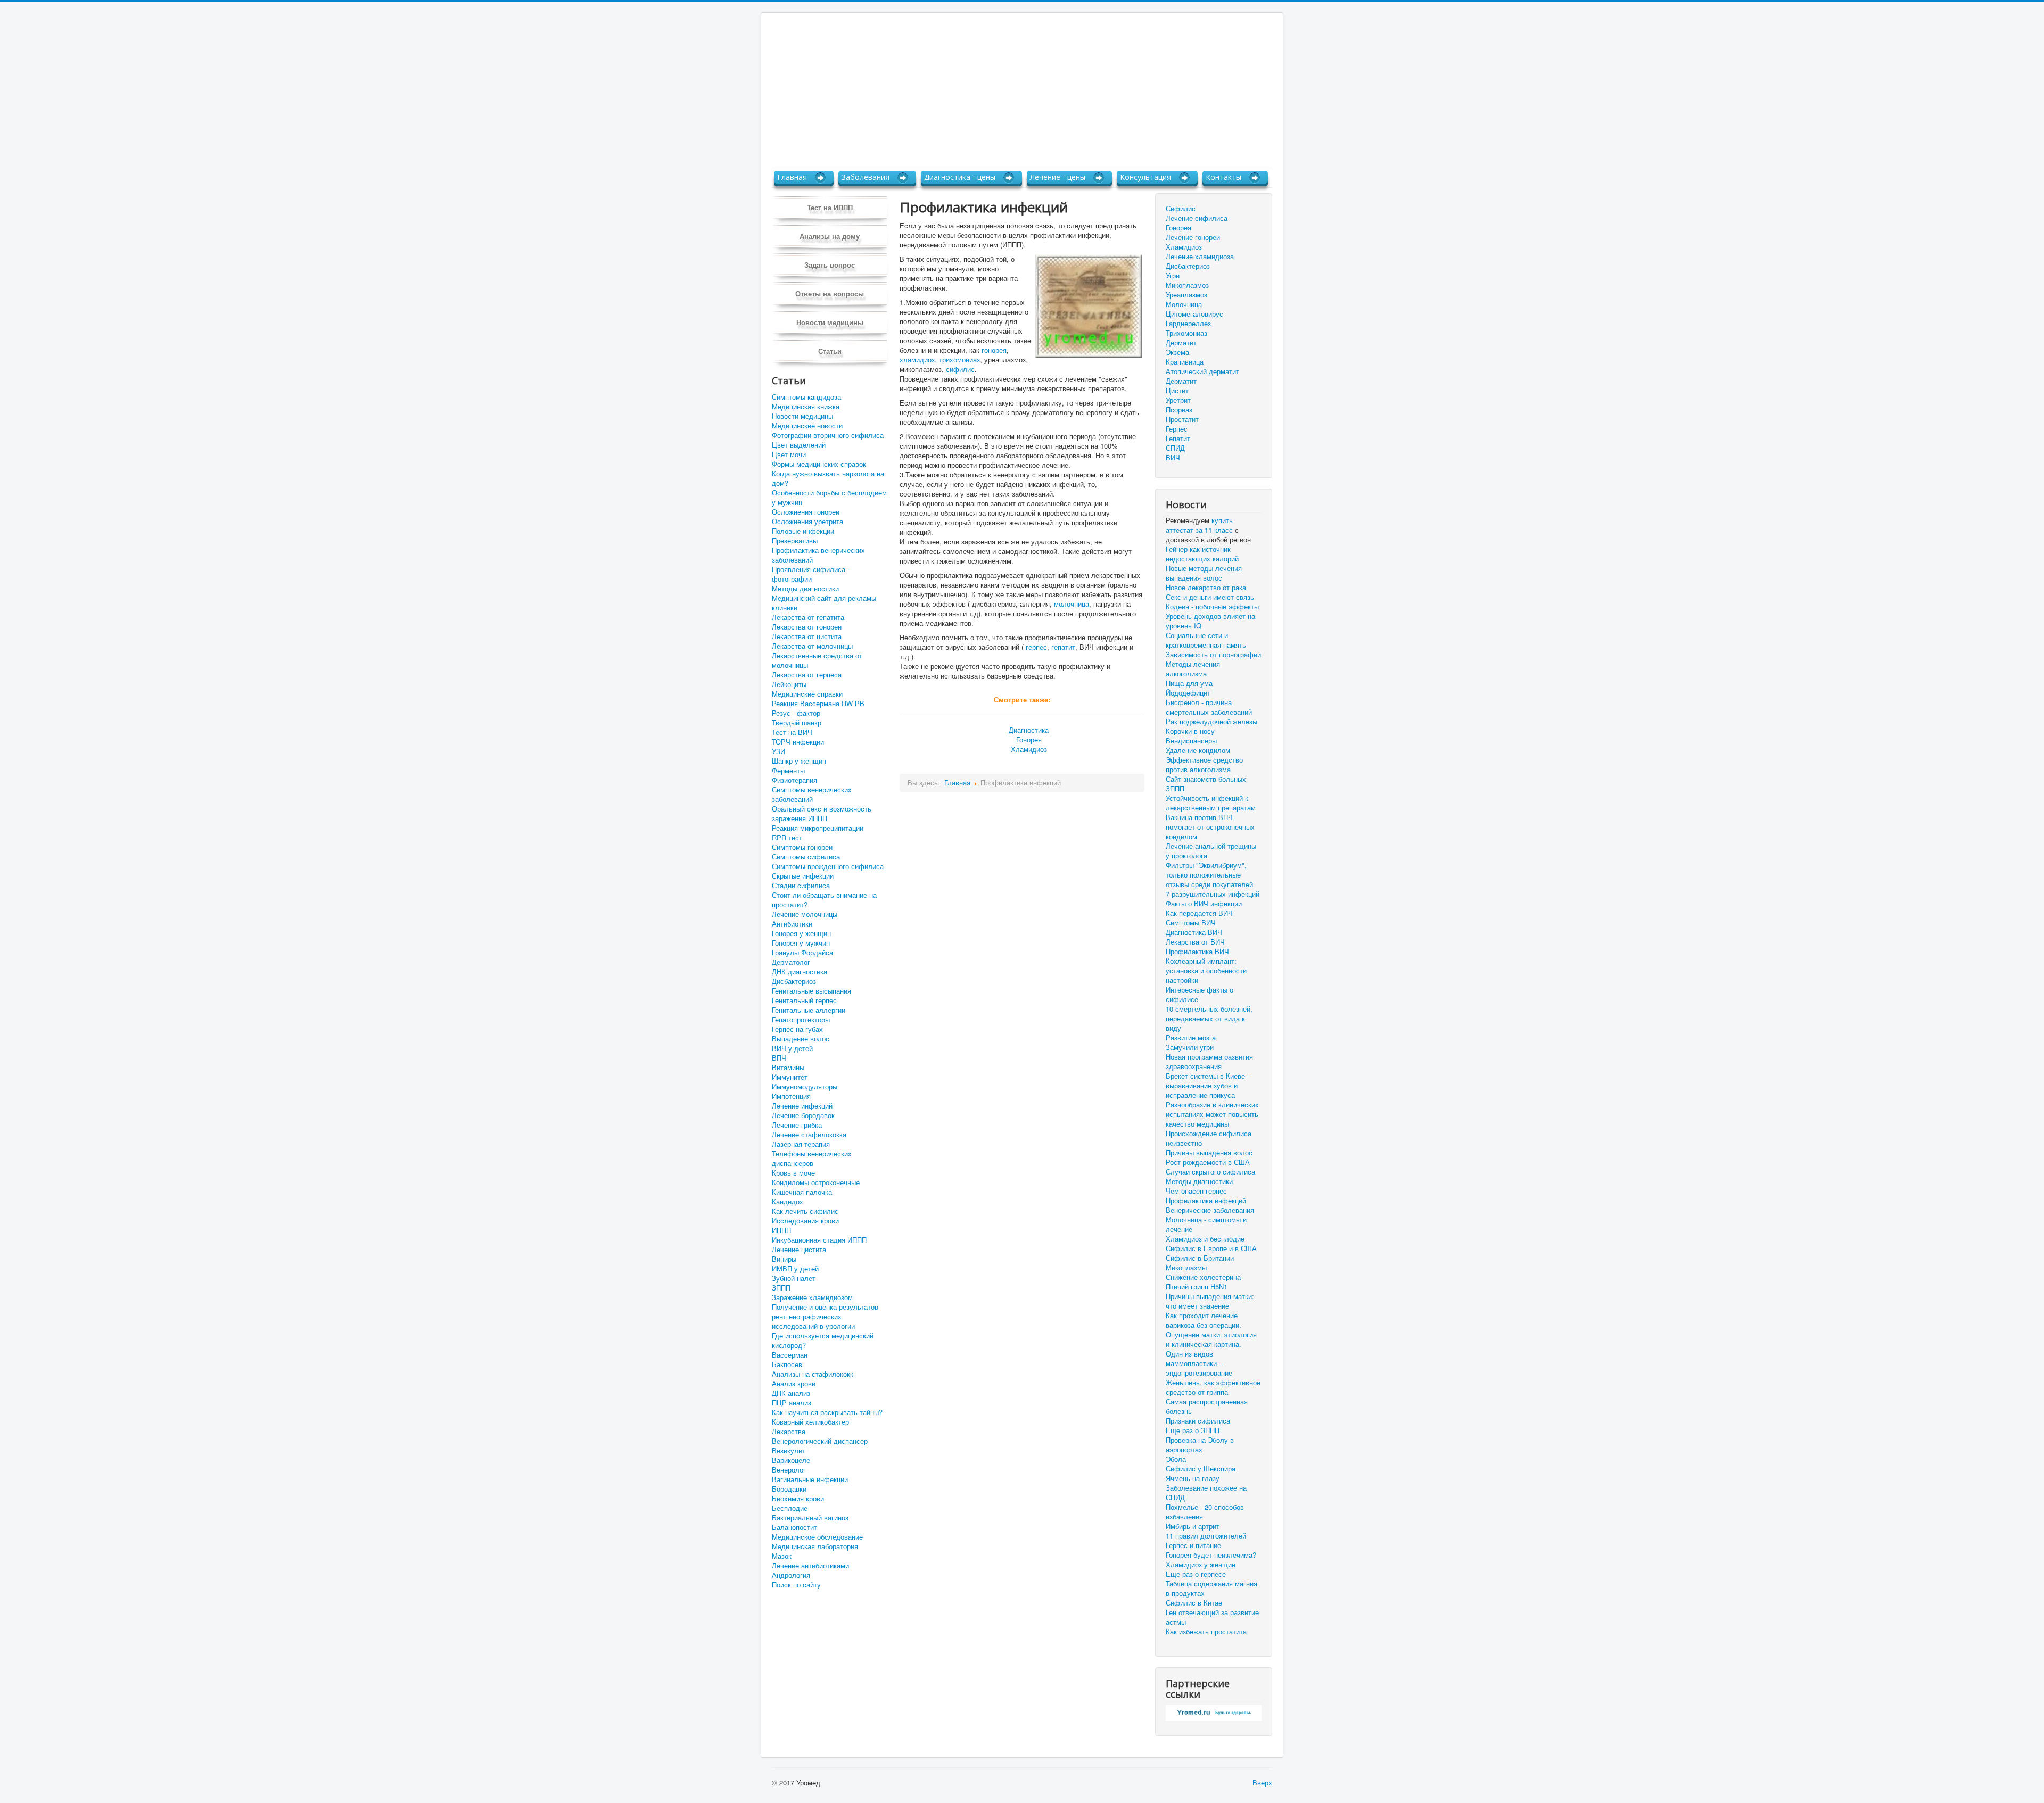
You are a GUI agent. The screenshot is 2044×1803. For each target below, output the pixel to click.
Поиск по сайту (796, 1585)
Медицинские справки (807, 694)
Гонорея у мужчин (801, 943)
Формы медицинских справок (819, 464)
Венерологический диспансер (820, 1441)
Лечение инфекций (802, 1106)
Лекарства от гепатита (808, 617)
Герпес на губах (797, 1029)
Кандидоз (787, 1202)
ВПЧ (779, 1058)
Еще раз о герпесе (1196, 1574)
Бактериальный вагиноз (810, 1518)
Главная (792, 177)
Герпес (1177, 429)
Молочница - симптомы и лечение (1206, 1225)
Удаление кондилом (1198, 750)
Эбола (1176, 1459)
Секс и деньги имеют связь (1210, 597)
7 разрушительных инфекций (1213, 894)
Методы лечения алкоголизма (1193, 669)
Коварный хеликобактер (810, 1422)
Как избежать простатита (1206, 1632)
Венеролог (789, 1470)
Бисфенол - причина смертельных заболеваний (1209, 707)
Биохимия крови (798, 1499)
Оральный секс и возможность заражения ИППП (822, 814)
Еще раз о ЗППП (1193, 1430)
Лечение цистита (799, 1250)
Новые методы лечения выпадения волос (1204, 573)
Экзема (1177, 352)
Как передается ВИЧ (1199, 913)
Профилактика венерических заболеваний (818, 555)
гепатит (1063, 647)
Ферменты (788, 771)
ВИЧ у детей (792, 1048)
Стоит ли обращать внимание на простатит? (824, 900)
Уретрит (1178, 400)
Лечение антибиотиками (810, 1566)
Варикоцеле (791, 1460)
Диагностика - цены (960, 177)
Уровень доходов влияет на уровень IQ (1210, 621)
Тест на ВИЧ (792, 732)
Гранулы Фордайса (802, 953)
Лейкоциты (789, 684)
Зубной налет (794, 1278)
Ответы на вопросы (830, 293)
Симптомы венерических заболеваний (812, 795)
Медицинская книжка (806, 407)
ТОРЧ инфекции (798, 742)
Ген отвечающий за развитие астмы (1212, 1617)
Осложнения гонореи (806, 512)
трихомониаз (959, 359)
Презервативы (795, 541)
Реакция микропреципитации (818, 828)
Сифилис (1181, 208)
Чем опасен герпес (1196, 1191)
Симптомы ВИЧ (1191, 923)
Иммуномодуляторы (805, 1087)
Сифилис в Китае (1194, 1603)
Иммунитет (790, 1077)
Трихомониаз (1186, 333)
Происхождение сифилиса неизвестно (1209, 1138)
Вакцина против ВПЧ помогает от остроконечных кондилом (1210, 827)
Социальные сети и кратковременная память (1206, 640)
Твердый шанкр (797, 723)
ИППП (781, 1230)
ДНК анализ (791, 1393)
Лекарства (789, 1432)
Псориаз (1179, 410)
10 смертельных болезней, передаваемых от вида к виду (1209, 1019)
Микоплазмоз (1187, 285)
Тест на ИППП (830, 207)
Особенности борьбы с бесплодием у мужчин (829, 498)
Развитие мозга (1191, 1038)
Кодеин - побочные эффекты (1212, 607)
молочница (1072, 604)
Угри (1173, 275)
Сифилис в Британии (1200, 1258)
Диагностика (1029, 730)
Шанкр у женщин (799, 761)
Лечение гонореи (1193, 237)
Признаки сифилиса (1198, 1421)
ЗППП (781, 1288)
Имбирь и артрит (1193, 1526)
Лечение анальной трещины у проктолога (1211, 851)
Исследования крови (805, 1221)
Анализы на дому (830, 236)
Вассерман (790, 1355)
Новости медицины (830, 322)
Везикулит (789, 1451)
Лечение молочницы (805, 914)
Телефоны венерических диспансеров (812, 1159)
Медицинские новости (807, 426)
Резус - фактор (796, 713)
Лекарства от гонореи (807, 627)
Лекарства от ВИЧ (1195, 942)
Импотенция (791, 1096)
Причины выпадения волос (1209, 1153)
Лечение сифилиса (1197, 218)
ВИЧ (1173, 457)
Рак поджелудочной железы (1211, 722)
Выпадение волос (801, 1039)
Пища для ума (1189, 683)
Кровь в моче (793, 1173)
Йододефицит (1188, 693)
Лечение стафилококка (809, 1135)
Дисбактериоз (794, 981)
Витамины (788, 1068)
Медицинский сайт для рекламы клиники (824, 603)
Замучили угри (1190, 1047)
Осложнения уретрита (807, 522)
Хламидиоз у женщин (1201, 1565)
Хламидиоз (1029, 749)
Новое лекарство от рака (1206, 588)
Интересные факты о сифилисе (1200, 995)
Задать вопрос (830, 265)
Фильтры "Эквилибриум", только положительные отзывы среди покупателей (1209, 875)
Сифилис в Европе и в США (1211, 1248)
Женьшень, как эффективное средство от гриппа (1213, 1387)
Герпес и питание (1193, 1545)
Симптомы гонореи (802, 847)
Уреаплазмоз (1186, 295)
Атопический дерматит (1202, 371)
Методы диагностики (805, 589)
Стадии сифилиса (801, 886)
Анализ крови (794, 1384)
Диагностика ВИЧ (1194, 932)
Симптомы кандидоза (806, 397)
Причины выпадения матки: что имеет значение (1210, 1301)
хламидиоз (917, 359)
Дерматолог (791, 962)
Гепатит (1178, 438)
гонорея (994, 350)
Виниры (784, 1259)
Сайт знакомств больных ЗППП (1206, 784)
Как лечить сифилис (805, 1211)
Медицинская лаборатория (815, 1546)
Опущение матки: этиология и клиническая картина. (1211, 1339)
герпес (1036, 647)
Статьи (830, 351)
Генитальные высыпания (811, 991)
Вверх (1262, 1783)
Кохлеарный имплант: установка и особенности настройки (1206, 971)
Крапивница (1185, 362)
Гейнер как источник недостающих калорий (1202, 554)
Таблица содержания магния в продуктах (1211, 1589)
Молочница (1184, 304)
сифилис (960, 369)
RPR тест (787, 838)
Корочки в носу (1190, 731)
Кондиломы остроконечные (816, 1182)
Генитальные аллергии (809, 1010)
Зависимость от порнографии (1213, 655)
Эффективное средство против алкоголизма (1204, 765)
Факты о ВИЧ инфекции (1204, 904)
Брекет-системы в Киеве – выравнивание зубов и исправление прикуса (1208, 1086)
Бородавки (789, 1489)
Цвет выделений (799, 445)
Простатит (1182, 419)
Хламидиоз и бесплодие (1205, 1239)
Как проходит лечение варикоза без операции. (1204, 1320)
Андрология (791, 1575)
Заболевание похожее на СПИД (1206, 1493)
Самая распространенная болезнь (1207, 1407)
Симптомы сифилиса (806, 857)
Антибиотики (792, 924)
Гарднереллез (1188, 323)
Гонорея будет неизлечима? (1211, 1555)
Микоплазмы (1186, 1268)
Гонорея (1029, 739)
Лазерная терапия (801, 1144)
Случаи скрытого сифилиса (1210, 1172)
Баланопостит (794, 1527)
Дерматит (1181, 342)
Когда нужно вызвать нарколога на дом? (828, 478)
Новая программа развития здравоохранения (1209, 1062)
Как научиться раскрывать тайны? (827, 1412)
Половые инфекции (803, 531)
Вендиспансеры (1191, 741)
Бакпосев (787, 1364)
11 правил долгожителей (1206, 1536)
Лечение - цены (1058, 177)
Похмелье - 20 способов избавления (1205, 1512)
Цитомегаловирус (1194, 314)
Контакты (1223, 177)
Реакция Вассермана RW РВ (818, 704)
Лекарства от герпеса (807, 675)
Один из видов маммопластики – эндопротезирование (1199, 1363)
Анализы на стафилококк (813, 1374)
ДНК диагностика (800, 972)
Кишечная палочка (802, 1192)
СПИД (1175, 448)
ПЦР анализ (792, 1403)
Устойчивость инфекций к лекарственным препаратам (1211, 803)
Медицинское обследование (817, 1537)
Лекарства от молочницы (812, 646)
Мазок (782, 1556)
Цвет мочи (789, 454)
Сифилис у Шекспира (1201, 1469)
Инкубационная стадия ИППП (819, 1240)
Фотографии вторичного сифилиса (828, 435)
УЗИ (778, 751)
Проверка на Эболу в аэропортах (1200, 1445)
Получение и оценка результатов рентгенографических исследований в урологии (825, 1317)
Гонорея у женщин (801, 933)
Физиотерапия (794, 780)
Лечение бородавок (803, 1115)
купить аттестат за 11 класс (1199, 525)
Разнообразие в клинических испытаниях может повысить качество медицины (1212, 1114)
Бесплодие (790, 1508)
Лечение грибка (797, 1125)
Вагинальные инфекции (810, 1479)
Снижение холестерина (1203, 1277)
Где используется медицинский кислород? (823, 1341)
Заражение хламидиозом (812, 1297)
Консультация (1145, 177)
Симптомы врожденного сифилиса (828, 866)
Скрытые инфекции (803, 876)
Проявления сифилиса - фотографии (811, 574)
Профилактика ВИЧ (1197, 952)
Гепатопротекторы (801, 1020)
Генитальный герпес (804, 1000)
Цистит (1177, 390)
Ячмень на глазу (1193, 1478)
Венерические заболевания (1210, 1210)
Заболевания (866, 177)
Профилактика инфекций (1206, 1201)
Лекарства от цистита (807, 636)
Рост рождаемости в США (1208, 1162)
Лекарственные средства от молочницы (817, 660)
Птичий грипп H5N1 (1197, 1287)
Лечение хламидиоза (1200, 256)
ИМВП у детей (795, 1269)
